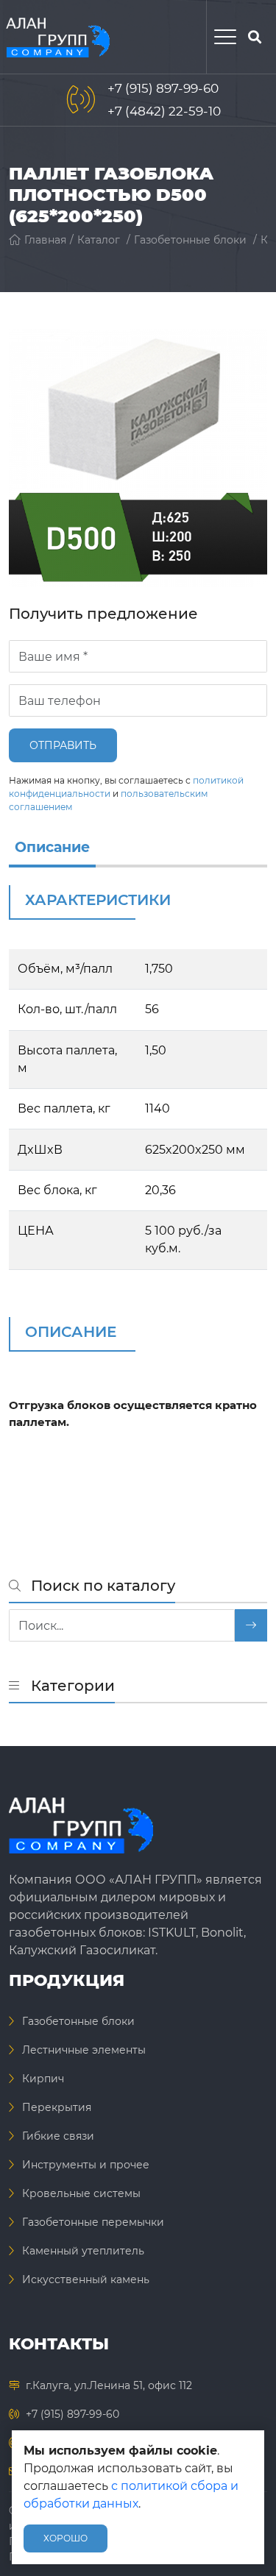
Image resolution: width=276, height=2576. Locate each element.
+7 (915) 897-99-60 (163, 88)
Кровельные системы (81, 2193)
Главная (45, 240)
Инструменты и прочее (86, 2165)
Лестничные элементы (84, 2050)
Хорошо (66, 2538)
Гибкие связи (58, 2136)
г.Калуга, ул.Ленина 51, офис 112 (109, 2385)
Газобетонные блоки (190, 240)
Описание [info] (52, 847)
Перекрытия (57, 2107)
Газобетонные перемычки (93, 2222)
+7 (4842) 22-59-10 (164, 111)
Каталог (99, 240)
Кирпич (43, 2079)
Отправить (63, 745)
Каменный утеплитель (83, 2251)
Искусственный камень (86, 2279)
